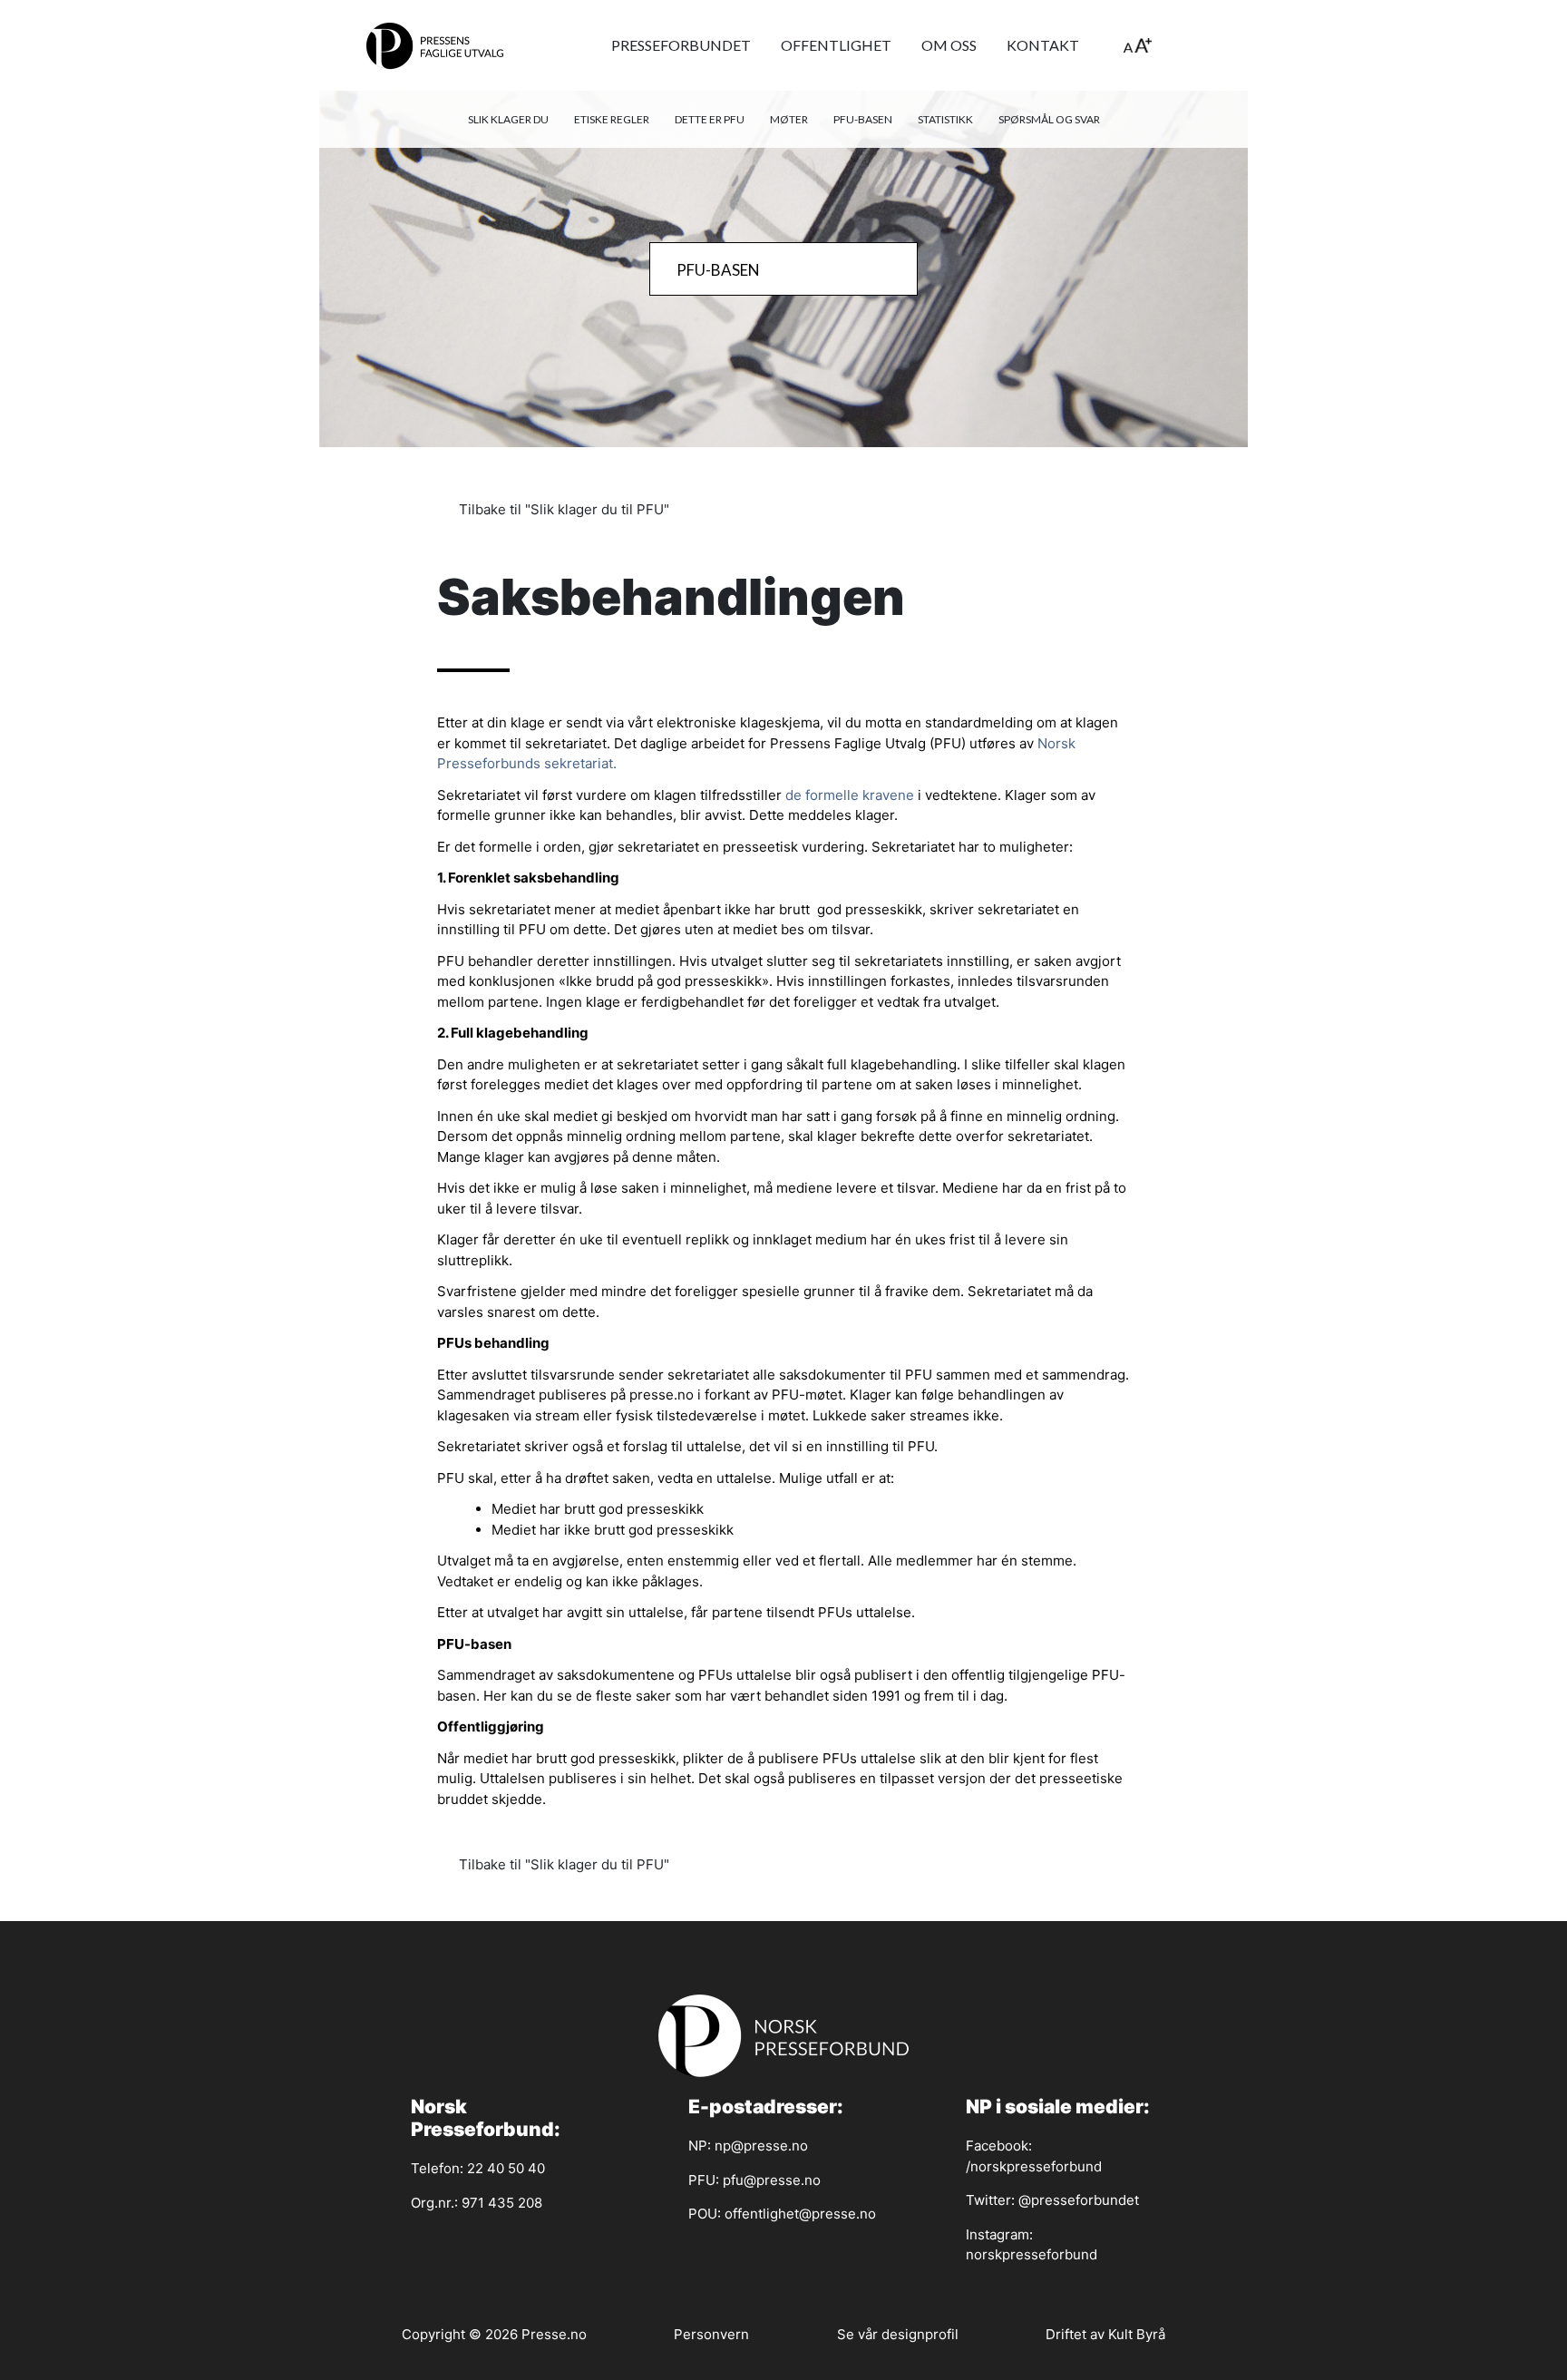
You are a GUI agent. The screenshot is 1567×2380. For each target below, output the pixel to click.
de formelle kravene (850, 795)
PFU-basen (863, 119)
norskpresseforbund (1032, 2254)
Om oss (949, 45)
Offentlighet (836, 45)
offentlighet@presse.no (800, 2214)
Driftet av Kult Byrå (1105, 2334)
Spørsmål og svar (1049, 119)
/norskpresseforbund (1034, 2166)
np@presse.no (761, 2146)
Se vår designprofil (898, 2334)
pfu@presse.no (772, 2180)
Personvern (711, 2334)
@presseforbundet (1079, 2200)
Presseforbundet (681, 45)
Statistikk (945, 119)
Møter (789, 119)
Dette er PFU (710, 119)
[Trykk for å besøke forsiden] (435, 45)
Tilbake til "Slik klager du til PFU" (562, 509)
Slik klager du (508, 119)
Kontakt (1043, 45)
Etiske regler (612, 119)
